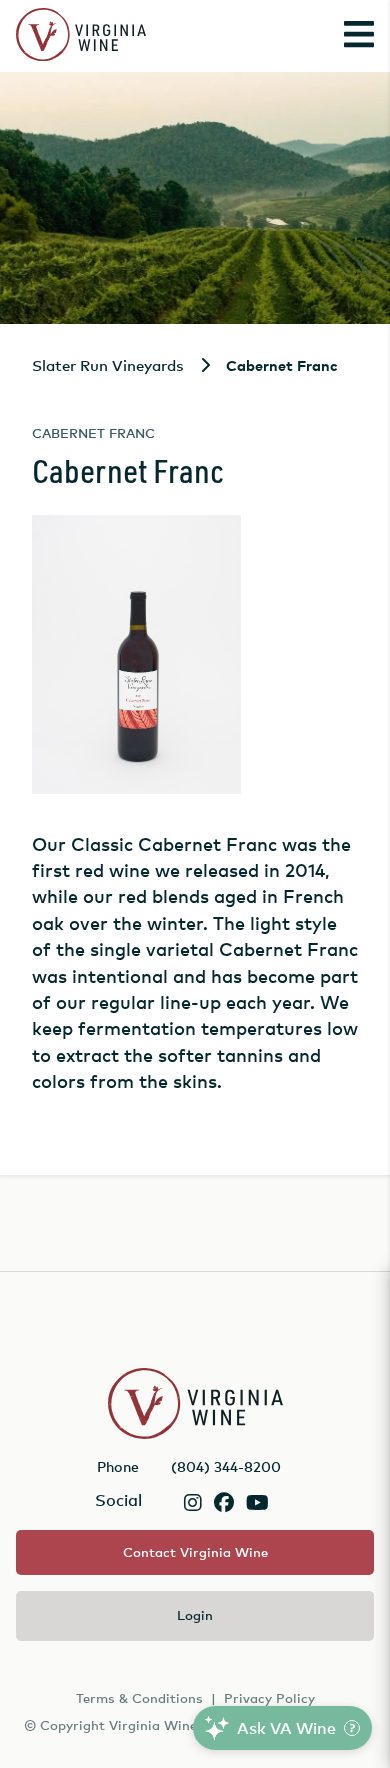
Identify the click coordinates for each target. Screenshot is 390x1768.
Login (195, 1615)
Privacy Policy (269, 1698)
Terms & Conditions (139, 1698)
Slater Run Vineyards (108, 365)
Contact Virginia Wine (195, 1552)
